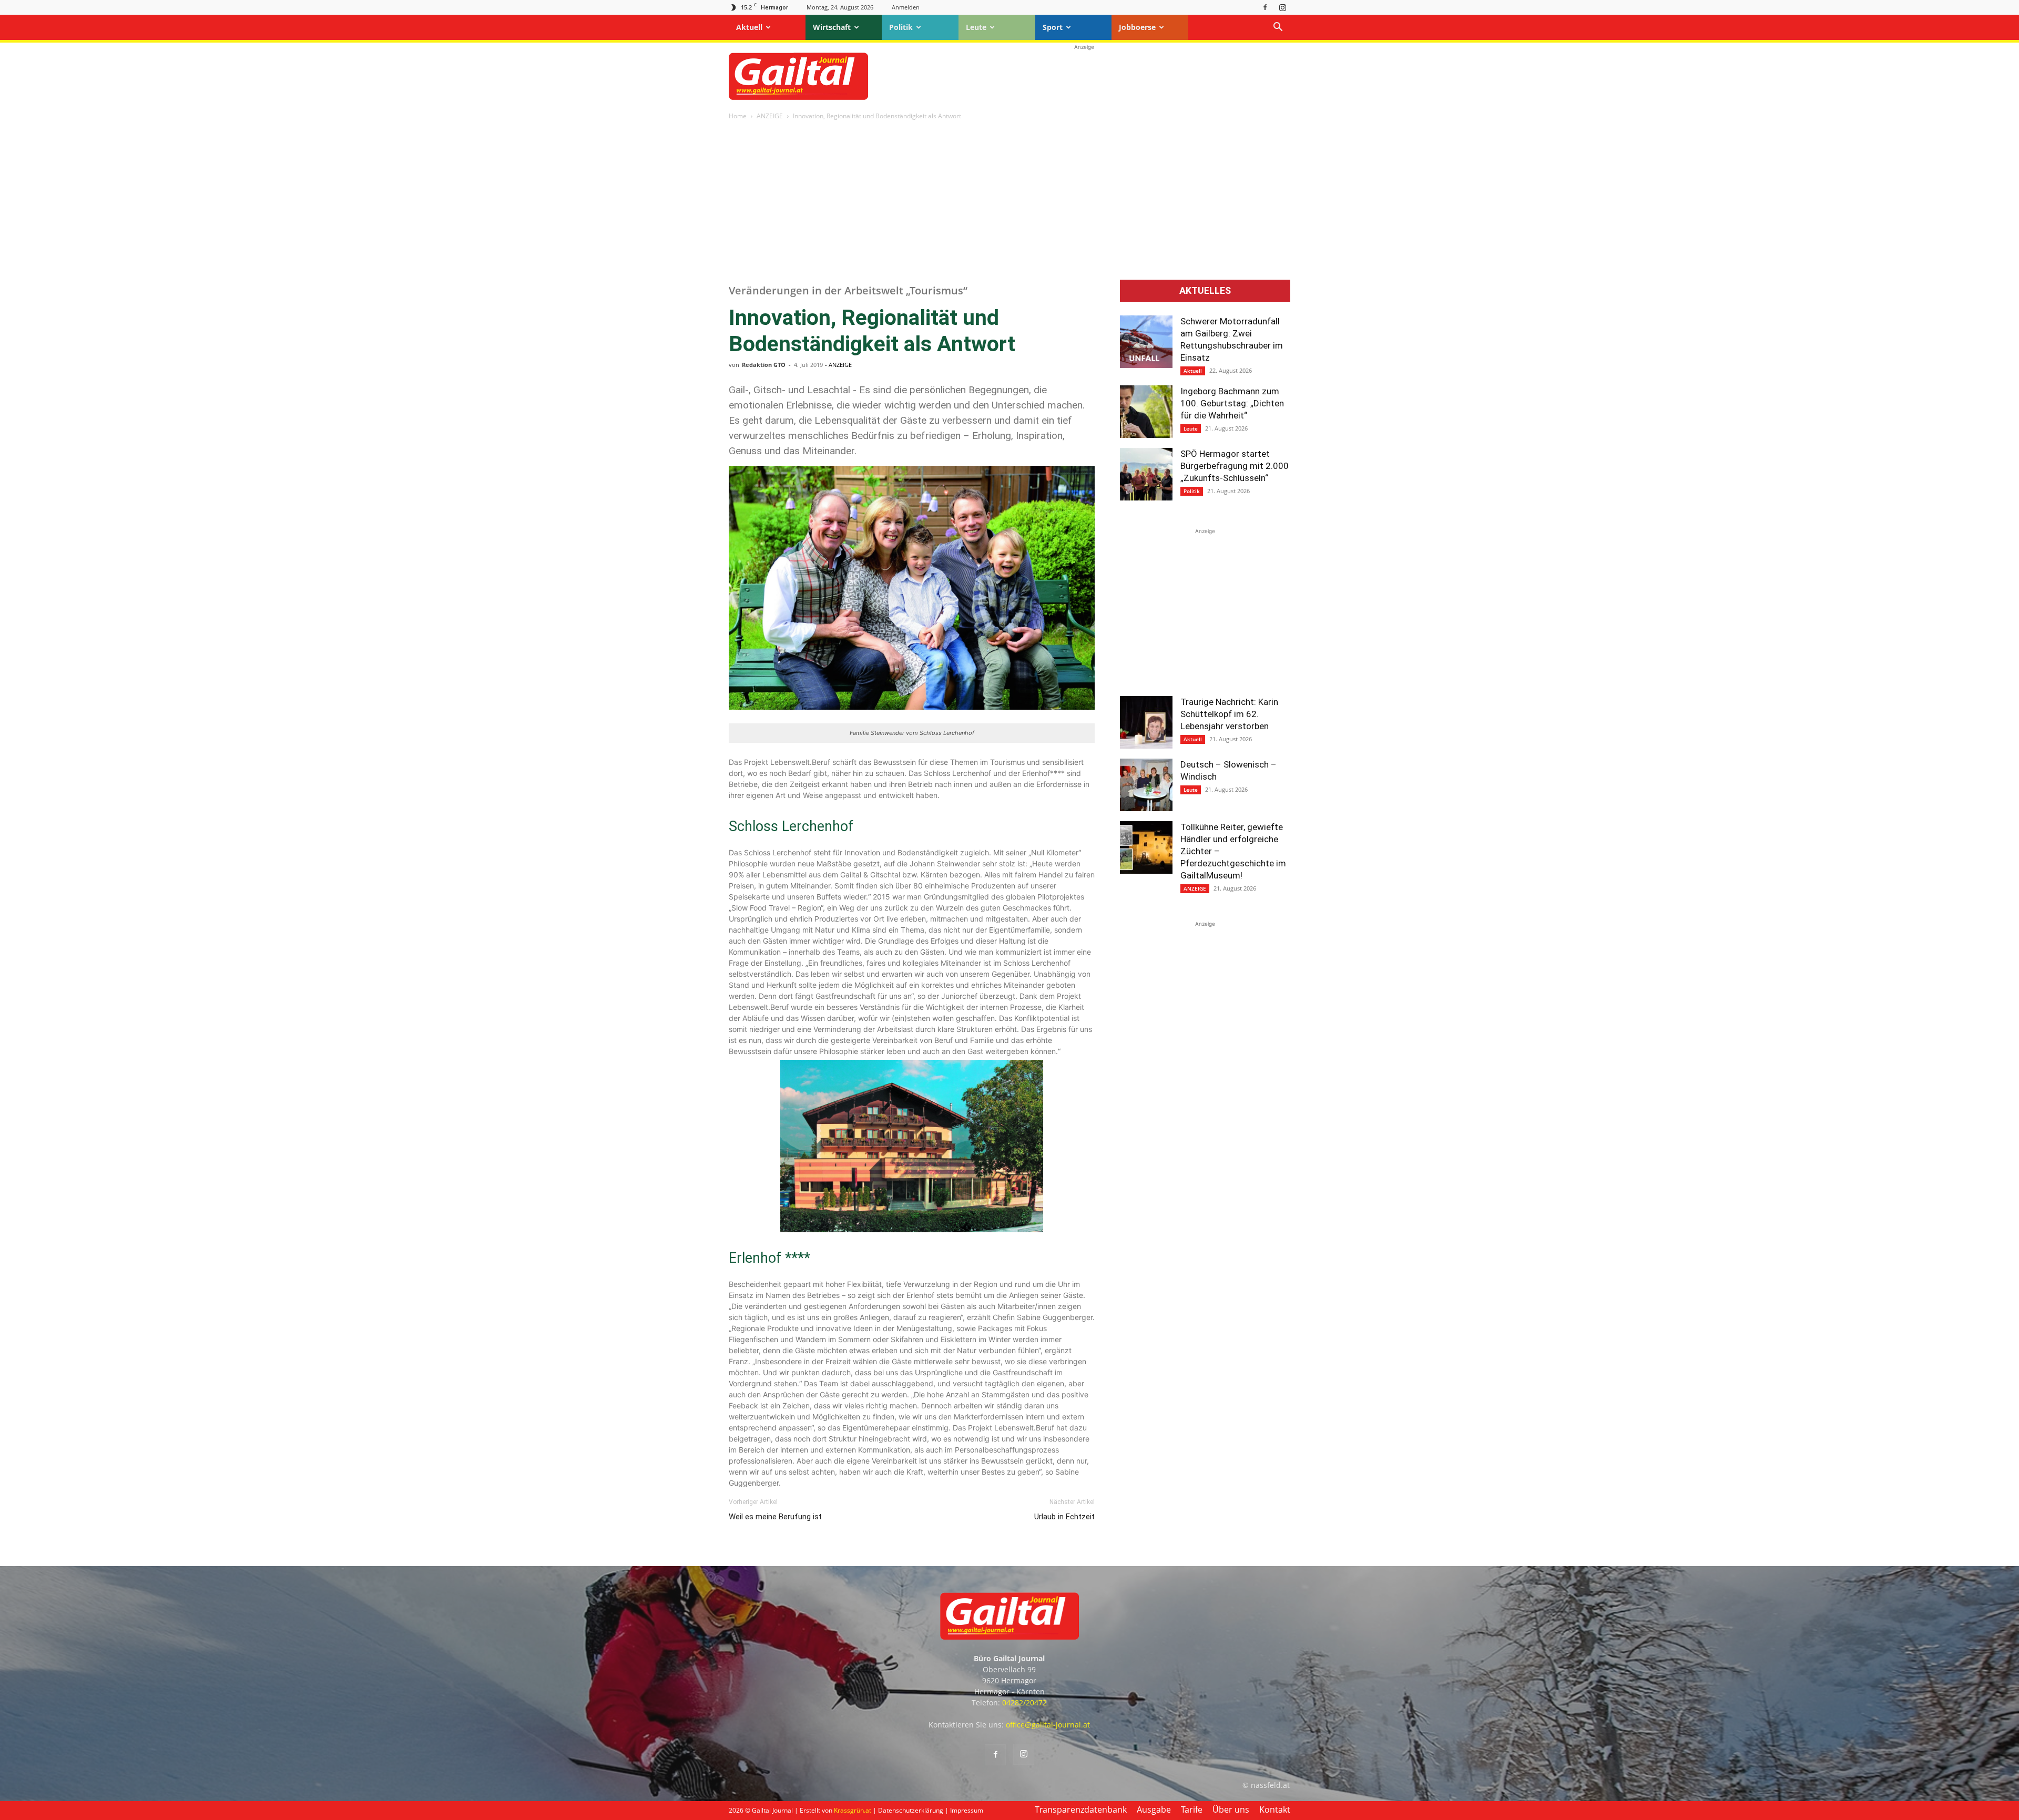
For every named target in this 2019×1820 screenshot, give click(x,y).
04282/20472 (1024, 1703)
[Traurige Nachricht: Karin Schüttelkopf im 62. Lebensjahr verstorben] (1146, 722)
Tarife (1192, 1809)
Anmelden (906, 7)
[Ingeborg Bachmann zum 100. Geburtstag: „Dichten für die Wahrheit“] (1146, 412)
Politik (901, 27)
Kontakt (1275, 1809)
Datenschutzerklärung (911, 1810)
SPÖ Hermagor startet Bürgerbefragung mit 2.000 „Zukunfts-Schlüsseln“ (1235, 466)
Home (738, 116)
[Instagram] (1282, 7)
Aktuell (749, 27)
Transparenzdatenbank (1081, 1809)
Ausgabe (1154, 1809)
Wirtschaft (832, 27)
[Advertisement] (1084, 76)
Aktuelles (1205, 291)
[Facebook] (1265, 7)
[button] (1278, 28)
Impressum (967, 1810)
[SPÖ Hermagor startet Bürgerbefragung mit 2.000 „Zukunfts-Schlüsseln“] (1146, 474)
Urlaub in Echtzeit (1064, 1517)
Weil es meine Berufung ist (775, 1517)
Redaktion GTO (764, 365)
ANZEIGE (770, 116)
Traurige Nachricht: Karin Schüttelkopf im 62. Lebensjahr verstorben (1229, 714)
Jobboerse (1137, 27)
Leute (976, 27)
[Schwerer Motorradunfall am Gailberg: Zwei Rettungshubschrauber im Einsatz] (1146, 342)
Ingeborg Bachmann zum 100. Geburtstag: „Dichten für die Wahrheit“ (1232, 403)
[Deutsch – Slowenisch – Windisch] (1146, 785)
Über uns (1231, 1809)
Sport (1053, 27)
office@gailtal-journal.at (1048, 1725)
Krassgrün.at (853, 1810)
